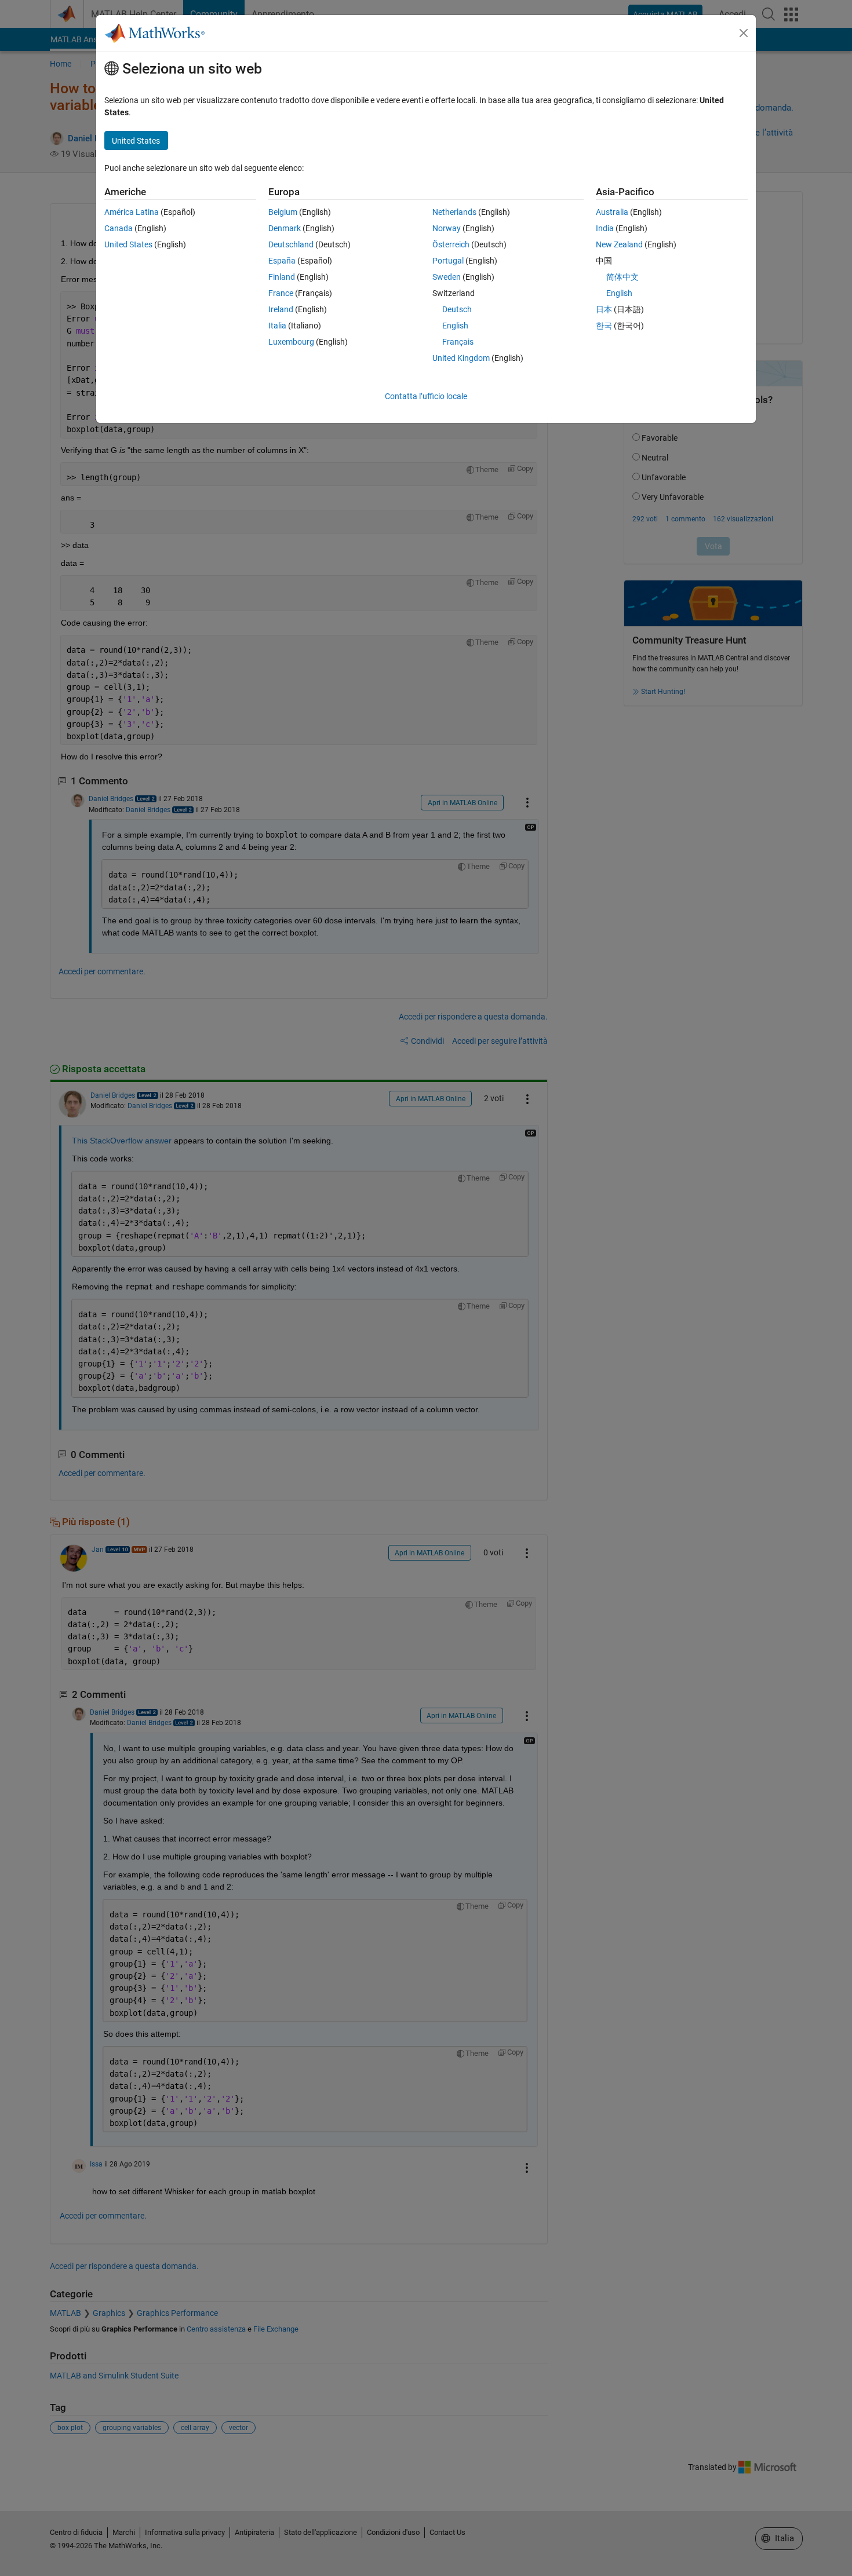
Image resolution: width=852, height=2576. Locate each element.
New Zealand (619, 244)
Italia (277, 326)
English (455, 326)
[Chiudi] (744, 33)
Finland (282, 277)
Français (458, 342)
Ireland (281, 309)
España (282, 261)
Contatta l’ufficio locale (426, 396)
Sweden (447, 277)
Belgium (283, 212)
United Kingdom (461, 358)
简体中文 (622, 277)
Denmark (285, 228)
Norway (447, 228)
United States (128, 244)
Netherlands (454, 212)
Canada (119, 228)
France (281, 293)
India (605, 228)
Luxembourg (291, 342)
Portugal (448, 261)
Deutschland (291, 244)
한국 (604, 326)
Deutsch (457, 309)
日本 (604, 309)
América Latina (132, 212)
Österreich (451, 244)
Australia (612, 212)
